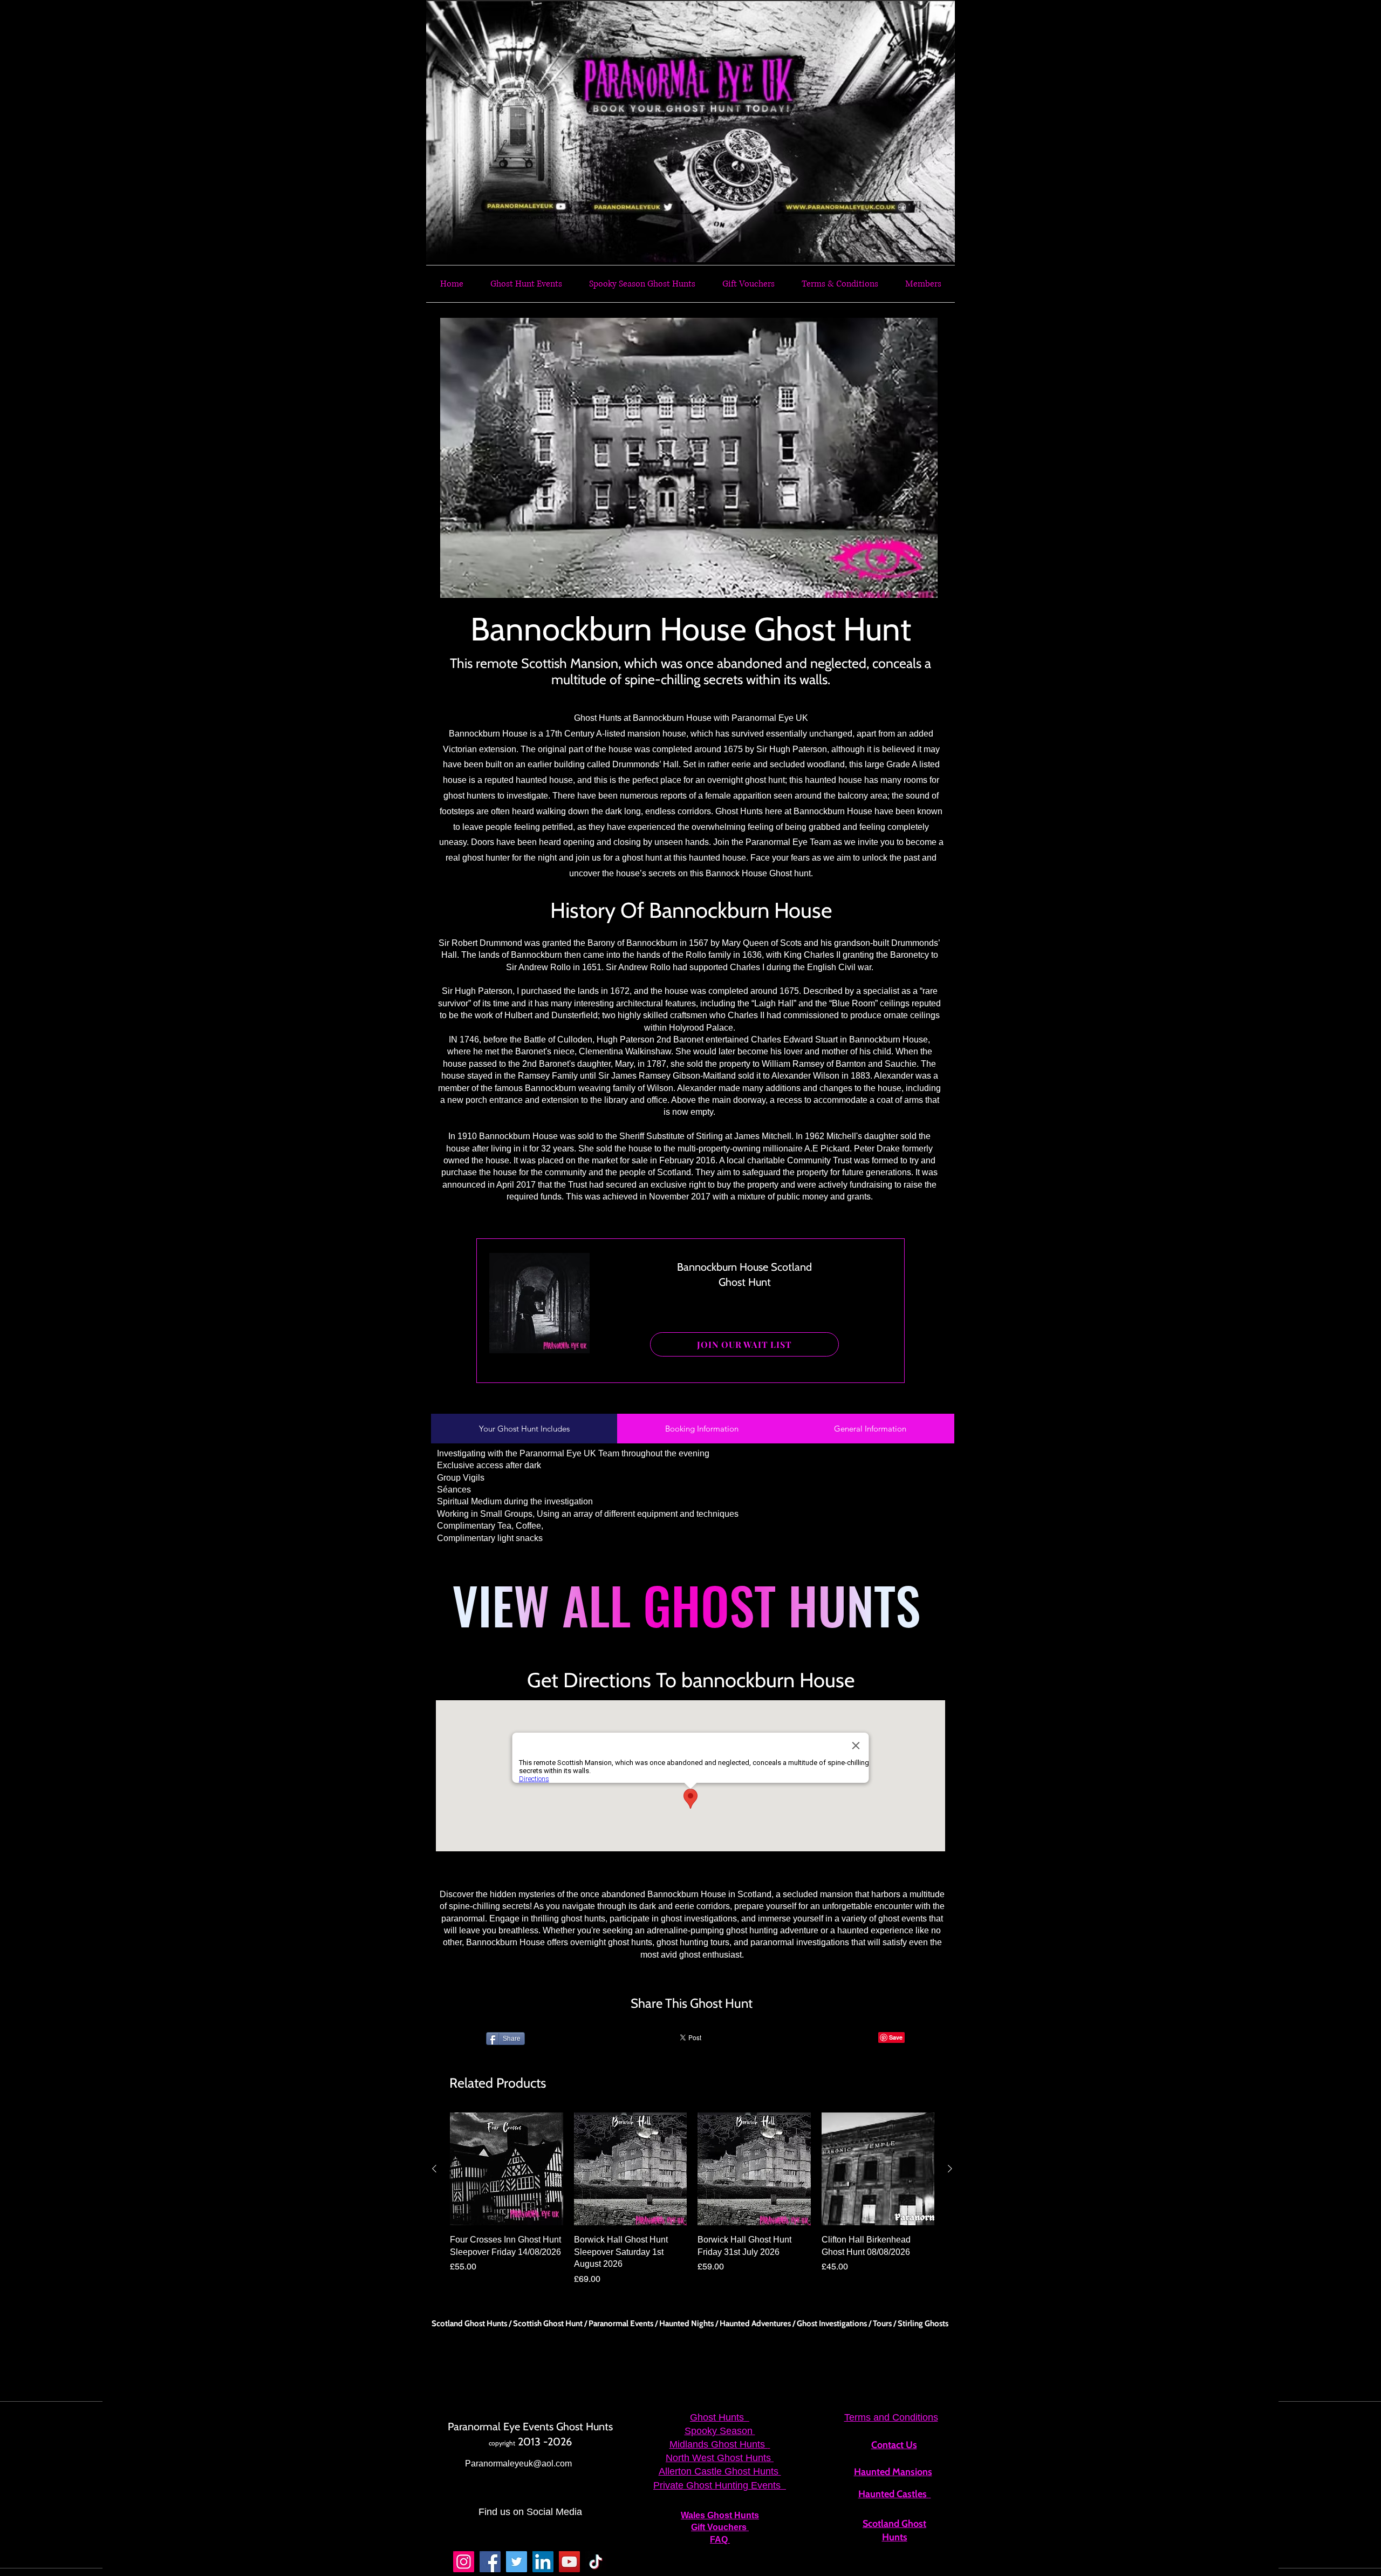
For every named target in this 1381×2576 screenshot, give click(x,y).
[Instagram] (464, 2562)
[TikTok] (596, 2562)
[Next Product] (950, 2169)
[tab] (524, 1429)
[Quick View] (507, 2169)
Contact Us (894, 2445)
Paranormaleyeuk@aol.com (518, 2463)
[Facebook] (490, 2562)
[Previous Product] (434, 2169)
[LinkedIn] (543, 2562)
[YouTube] (569, 2562)
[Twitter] (517, 2562)
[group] (692, 2199)
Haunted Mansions (893, 2472)
